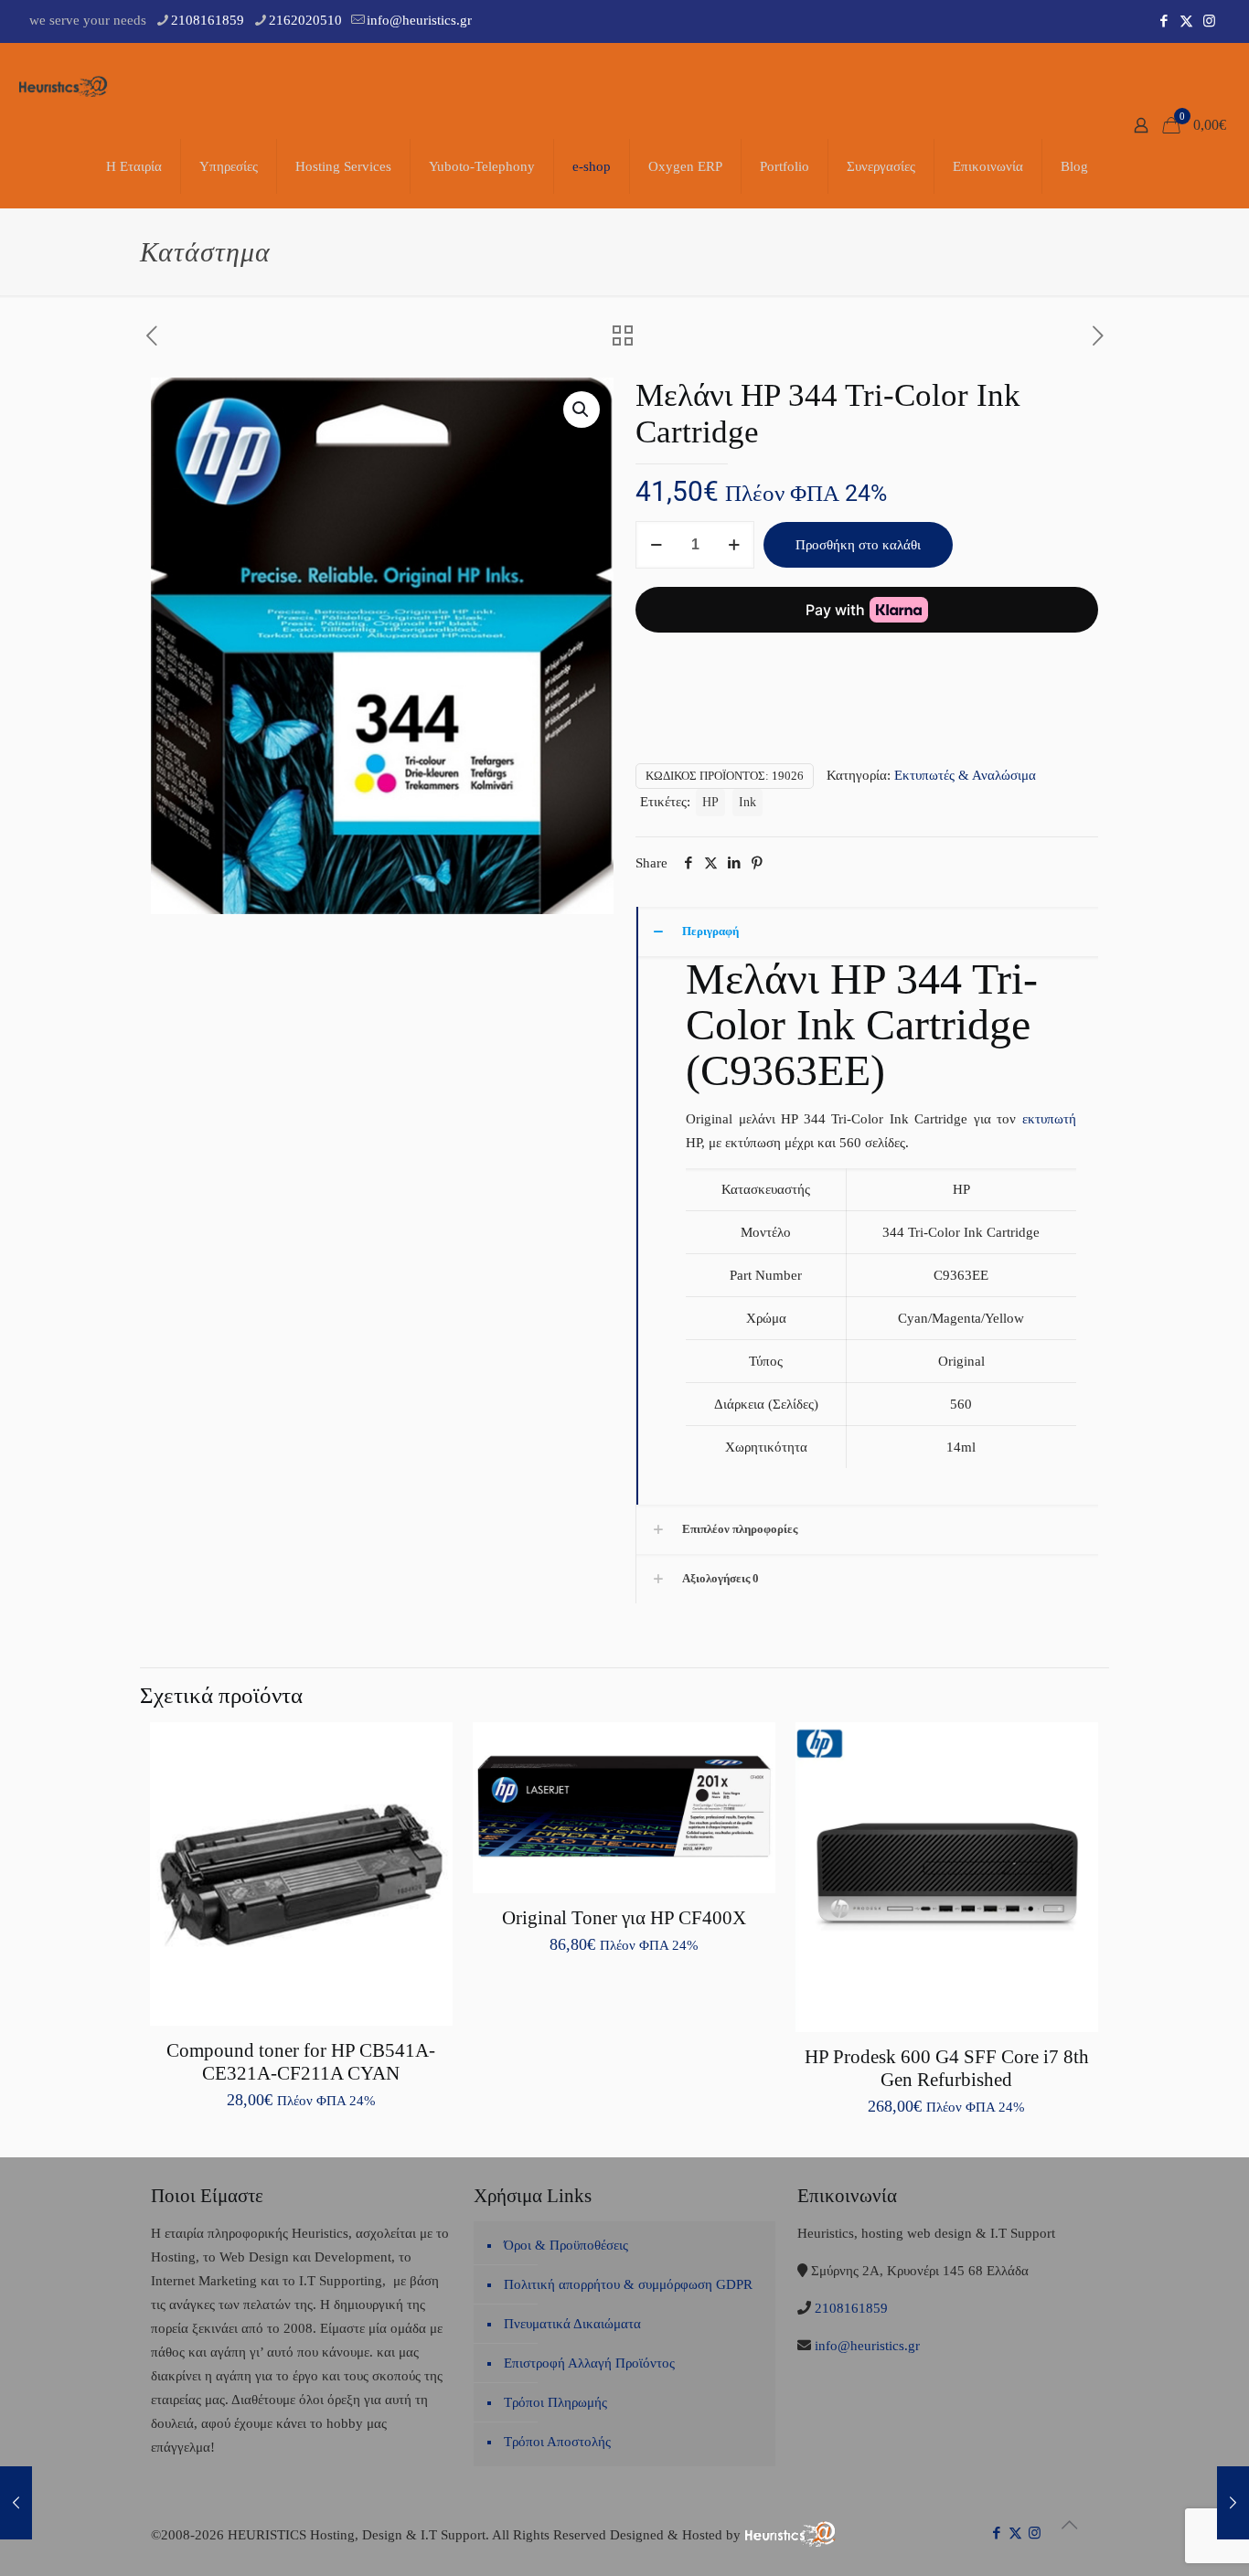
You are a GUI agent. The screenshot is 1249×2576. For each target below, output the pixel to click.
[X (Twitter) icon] (1186, 21)
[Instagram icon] (1209, 21)
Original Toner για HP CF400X (624, 1918)
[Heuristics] (64, 84)
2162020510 (305, 20)
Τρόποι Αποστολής (557, 2442)
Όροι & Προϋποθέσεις (566, 2245)
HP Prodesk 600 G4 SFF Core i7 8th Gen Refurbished (947, 2068)
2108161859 (208, 20)
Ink (747, 802)
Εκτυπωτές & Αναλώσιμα (965, 775)
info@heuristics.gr (419, 20)
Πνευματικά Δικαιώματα (572, 2324)
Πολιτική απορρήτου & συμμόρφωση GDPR (628, 2284)
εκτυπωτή (1049, 1119)
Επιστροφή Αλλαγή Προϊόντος (589, 2363)
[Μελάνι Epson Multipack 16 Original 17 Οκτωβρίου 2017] (1233, 2503)
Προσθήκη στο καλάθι (858, 545)
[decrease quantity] (656, 545)
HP (710, 802)
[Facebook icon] (1164, 21)
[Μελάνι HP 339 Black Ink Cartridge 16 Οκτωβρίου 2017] (16, 2503)
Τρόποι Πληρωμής (555, 2402)
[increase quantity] (734, 545)
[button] (582, 410)
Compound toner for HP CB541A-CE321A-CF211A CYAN (301, 2062)
